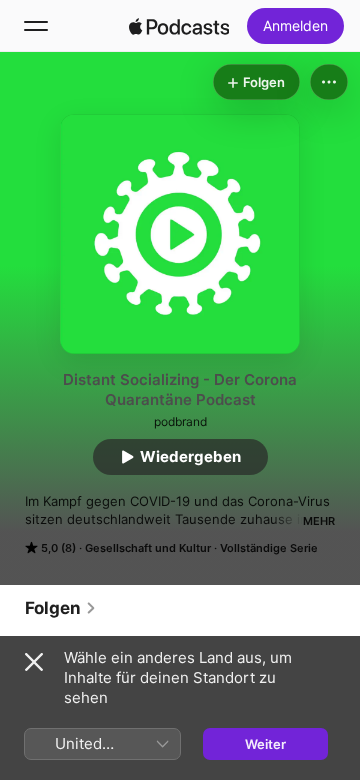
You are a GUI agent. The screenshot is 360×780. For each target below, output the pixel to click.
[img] (179, 26)
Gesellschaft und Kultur (148, 548)
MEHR (319, 521)
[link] (61, 608)
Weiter (265, 744)
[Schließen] (34, 662)
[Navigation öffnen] (36, 26)
